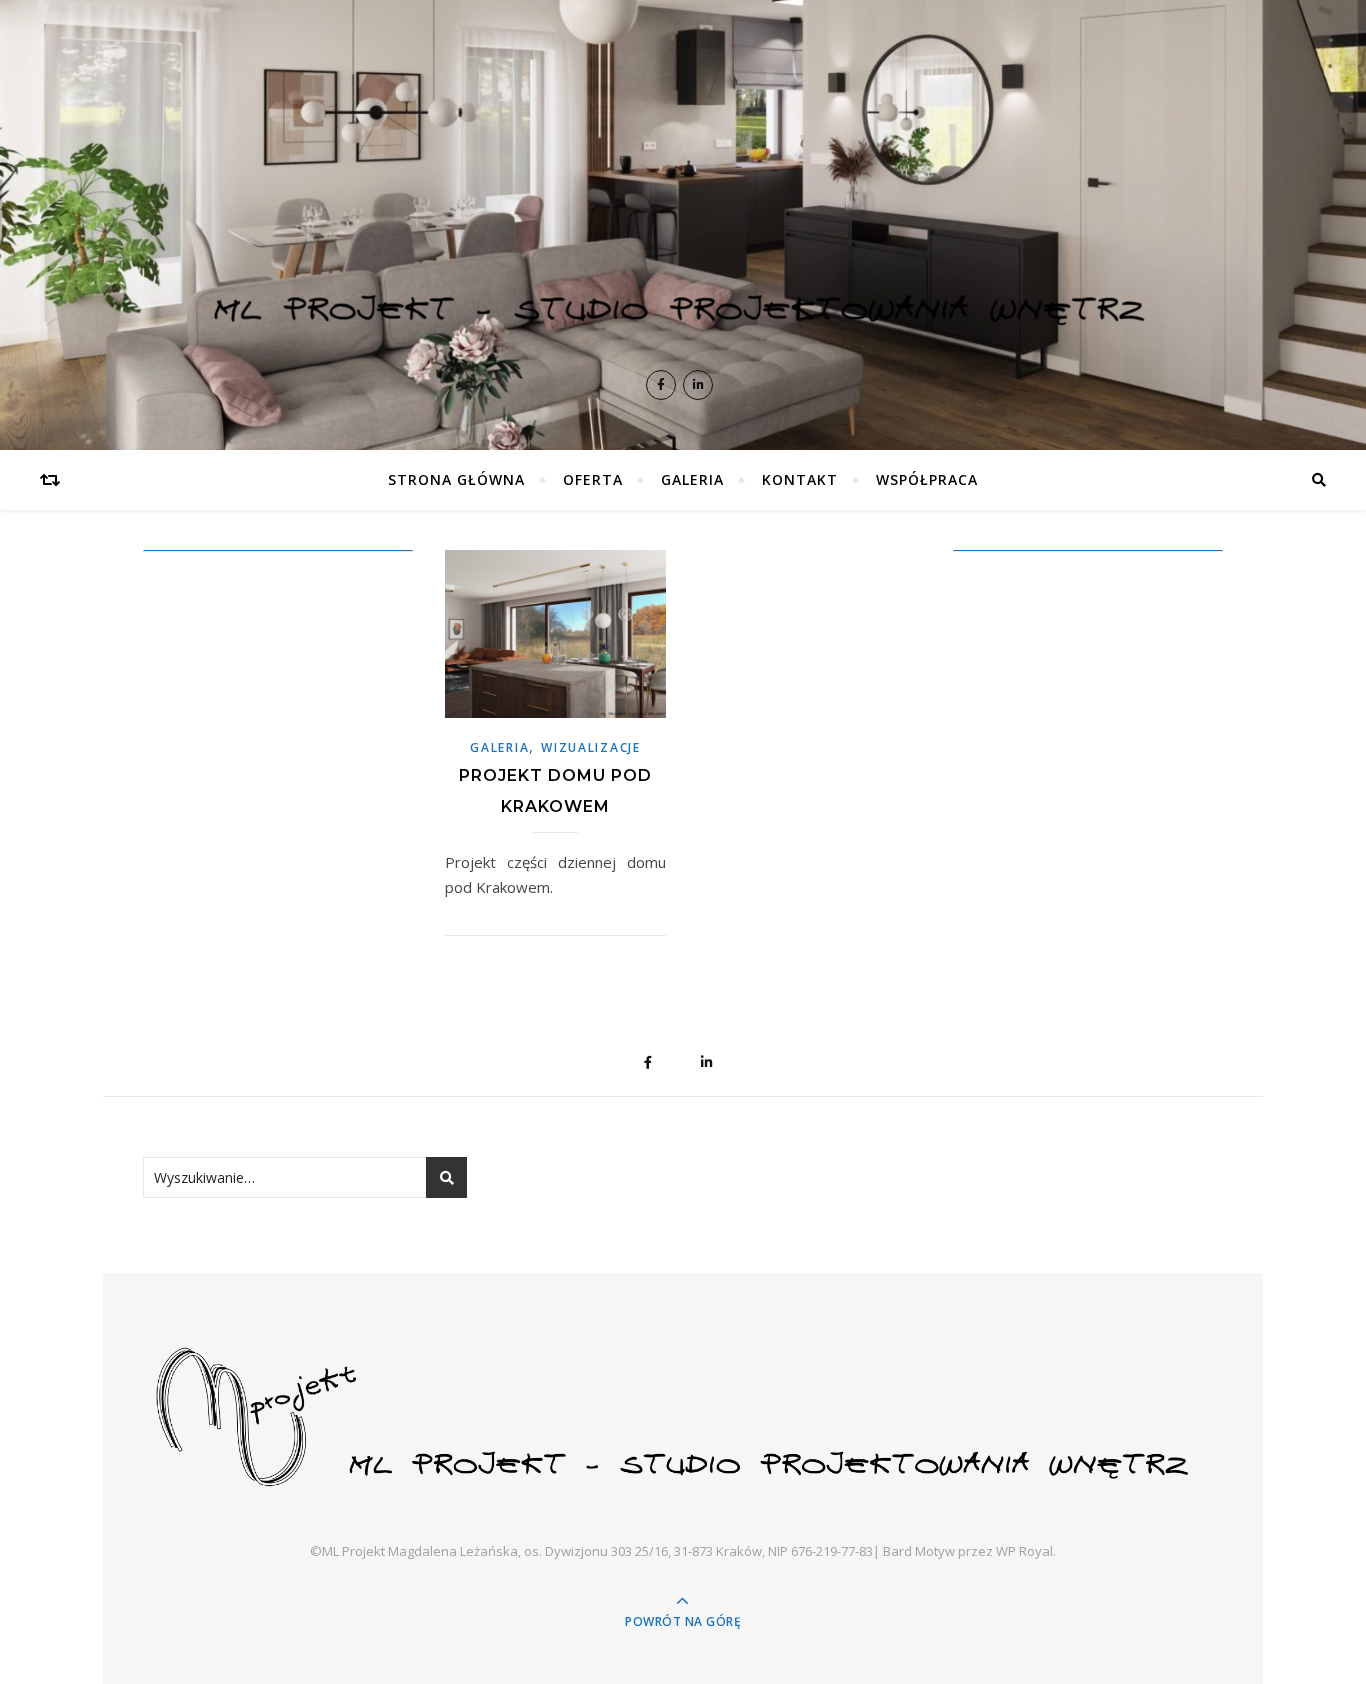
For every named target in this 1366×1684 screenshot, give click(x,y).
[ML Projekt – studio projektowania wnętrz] (683, 199)
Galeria (692, 479)
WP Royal (1024, 1551)
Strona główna (456, 479)
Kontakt (800, 479)
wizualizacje (590, 747)
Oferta (593, 479)
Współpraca (927, 479)
